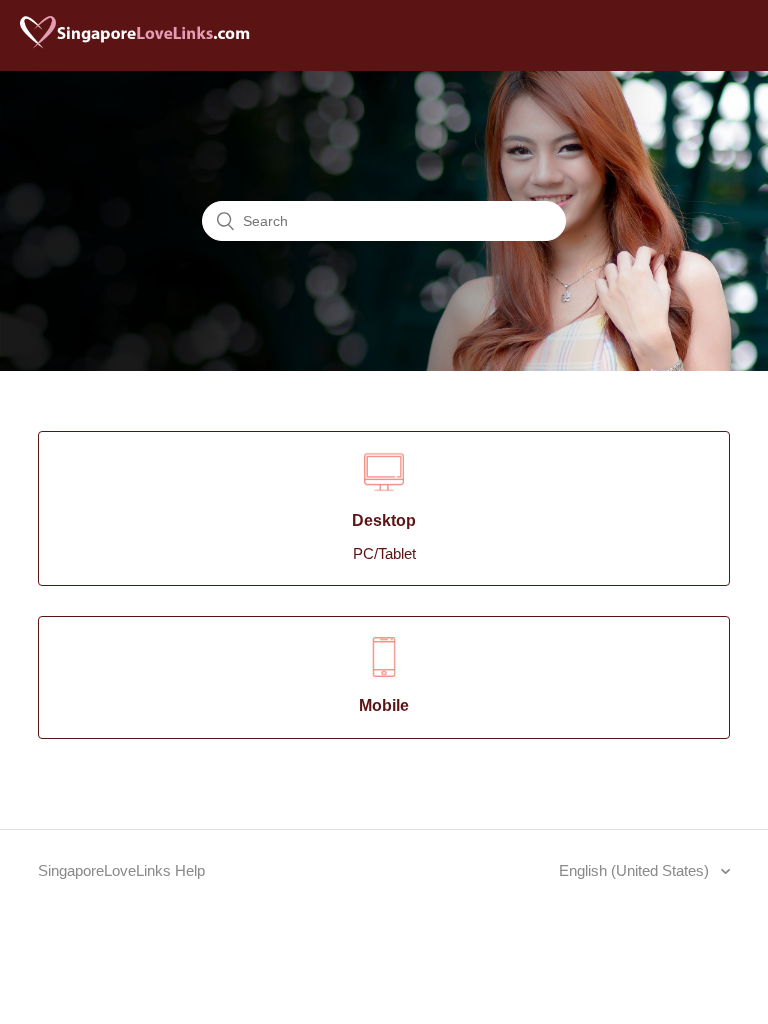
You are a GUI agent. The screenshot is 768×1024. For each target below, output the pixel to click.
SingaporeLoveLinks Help (121, 870)
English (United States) (636, 870)
